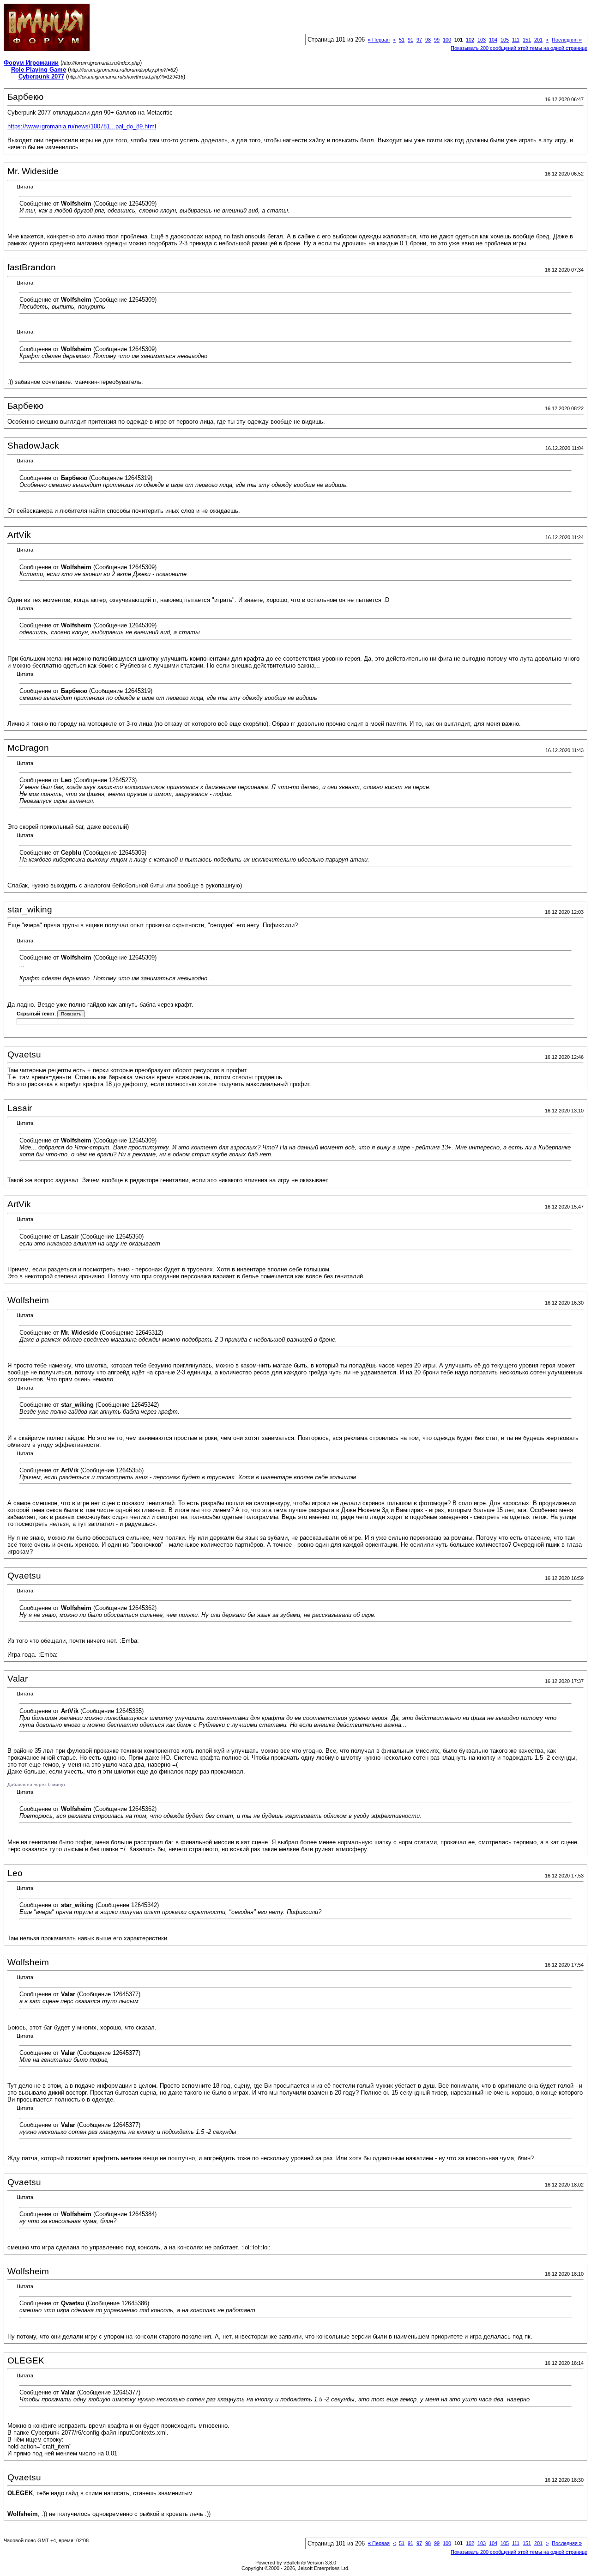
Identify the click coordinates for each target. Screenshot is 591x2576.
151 (527, 40)
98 (428, 40)
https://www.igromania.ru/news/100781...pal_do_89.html (82, 126)
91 (410, 40)
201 (538, 40)
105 (505, 40)
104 (493, 40)
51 (402, 40)
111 (516, 40)
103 (482, 40)
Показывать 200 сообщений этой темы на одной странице (519, 48)
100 (447, 40)
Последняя (567, 40)
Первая (379, 40)
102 (470, 40)
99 (437, 40)
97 (419, 40)
